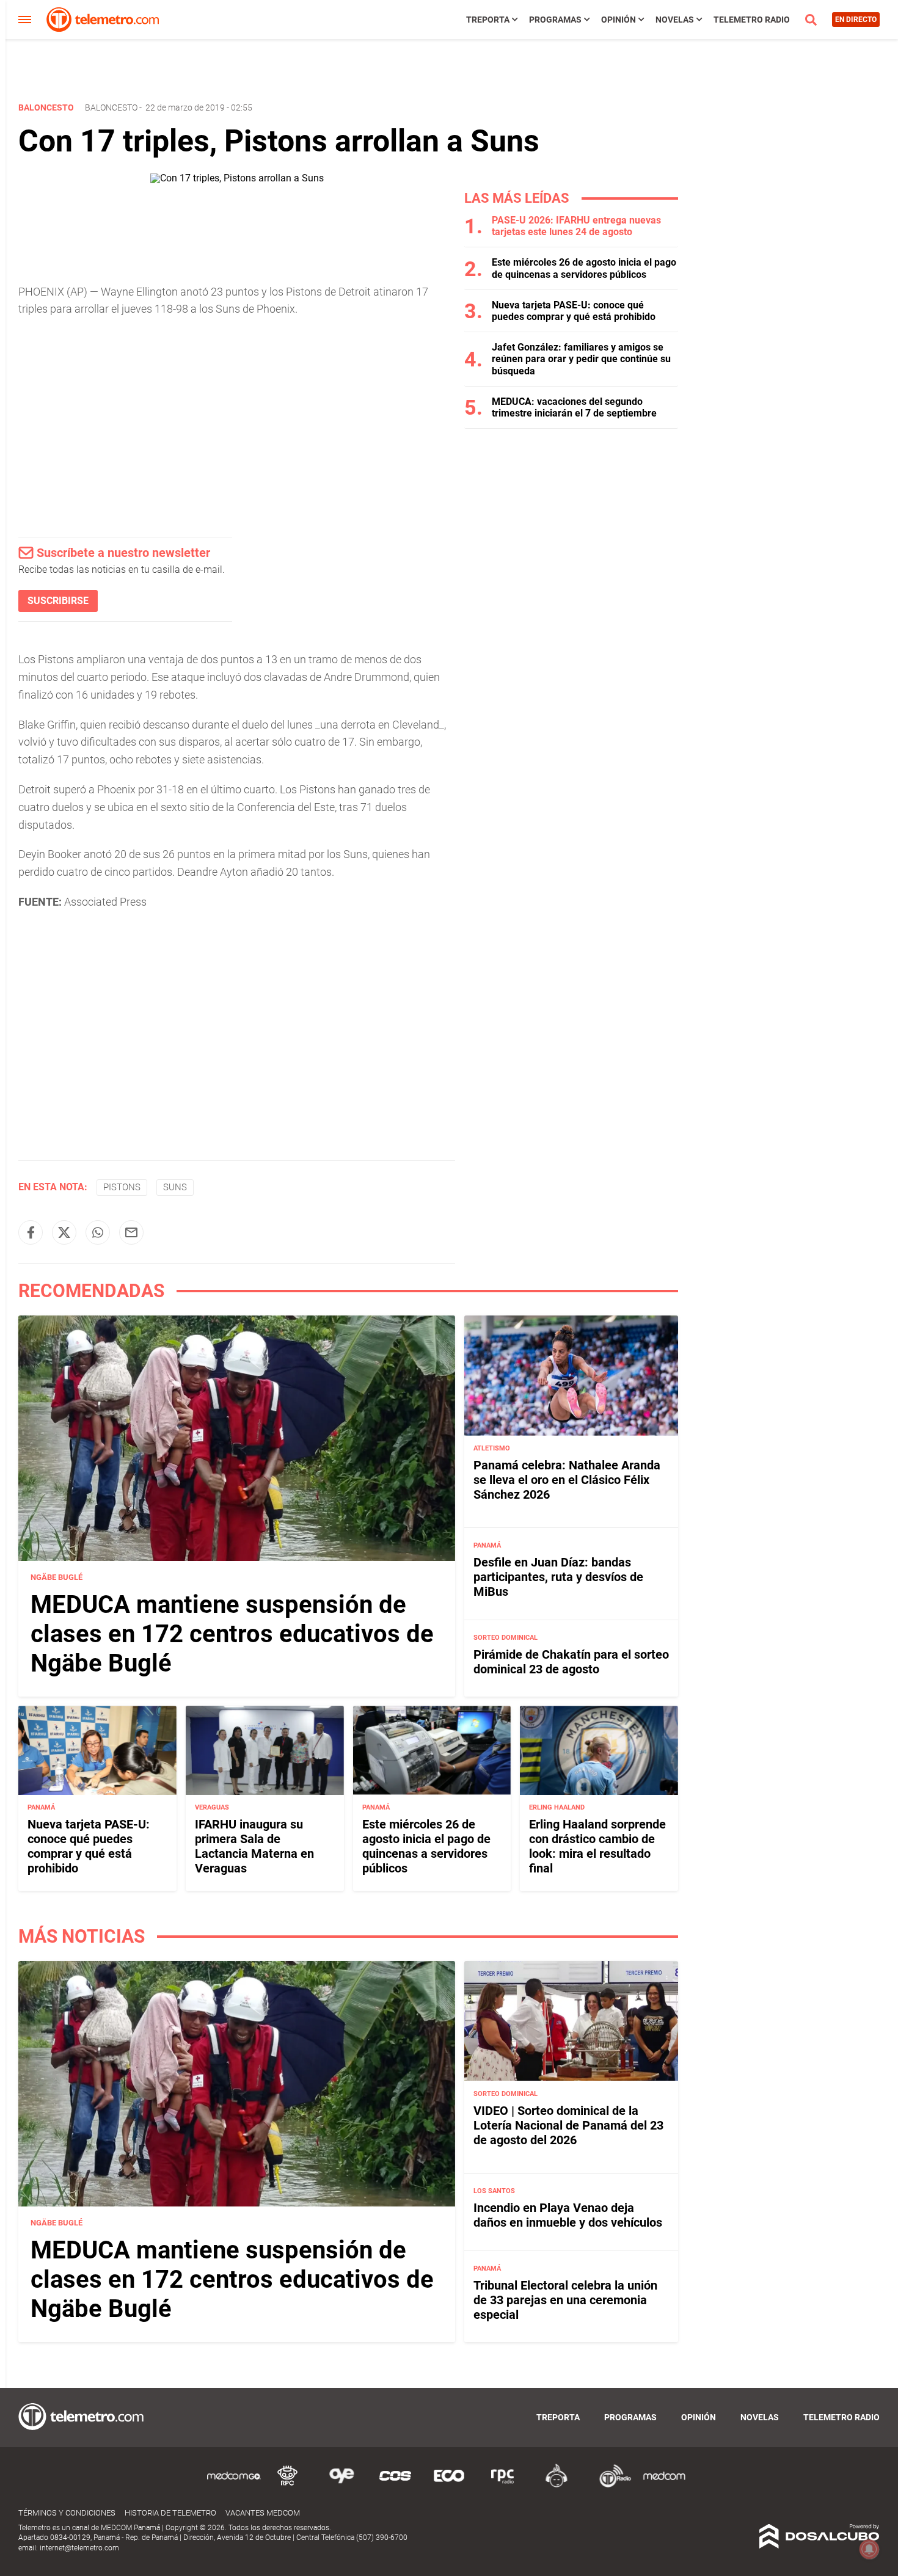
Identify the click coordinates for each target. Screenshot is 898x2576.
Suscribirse (58, 601)
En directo (856, 20)
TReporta (488, 20)
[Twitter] (64, 1232)
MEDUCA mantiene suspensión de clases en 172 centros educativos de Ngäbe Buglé (232, 1634)
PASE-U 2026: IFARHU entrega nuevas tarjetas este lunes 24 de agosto (576, 226)
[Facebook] (31, 1232)
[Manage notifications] (869, 2549)
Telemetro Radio (752, 20)
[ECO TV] (449, 2485)
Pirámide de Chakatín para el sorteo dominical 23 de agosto (571, 1662)
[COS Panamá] (395, 2485)
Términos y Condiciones (67, 2513)
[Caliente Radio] (557, 2485)
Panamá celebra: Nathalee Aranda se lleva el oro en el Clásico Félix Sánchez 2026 (567, 1480)
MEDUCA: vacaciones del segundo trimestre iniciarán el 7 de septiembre (574, 407)
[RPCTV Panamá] (288, 2485)
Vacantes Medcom (263, 2513)
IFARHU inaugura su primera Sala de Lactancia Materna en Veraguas (254, 1846)
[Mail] (131, 1232)
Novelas (675, 20)
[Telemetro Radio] (610, 2485)
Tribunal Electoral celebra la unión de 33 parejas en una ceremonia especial (565, 2299)
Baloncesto (111, 107)
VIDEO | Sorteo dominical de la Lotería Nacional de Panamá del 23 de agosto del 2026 (568, 2125)
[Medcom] (664, 2485)
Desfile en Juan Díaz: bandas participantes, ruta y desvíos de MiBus (558, 1577)
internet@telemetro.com (79, 2548)
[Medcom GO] (234, 2485)
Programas (555, 20)
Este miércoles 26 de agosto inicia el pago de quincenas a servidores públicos (584, 268)
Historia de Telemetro (170, 2513)
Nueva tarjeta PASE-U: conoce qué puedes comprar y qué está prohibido (574, 311)
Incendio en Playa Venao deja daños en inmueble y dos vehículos (568, 2215)
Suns (175, 1187)
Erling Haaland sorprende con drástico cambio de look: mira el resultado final (597, 1846)
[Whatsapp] (98, 1232)
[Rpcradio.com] (503, 2485)
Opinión (619, 20)
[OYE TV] (341, 2485)
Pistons (122, 1187)
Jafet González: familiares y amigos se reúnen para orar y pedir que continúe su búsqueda (581, 359)
